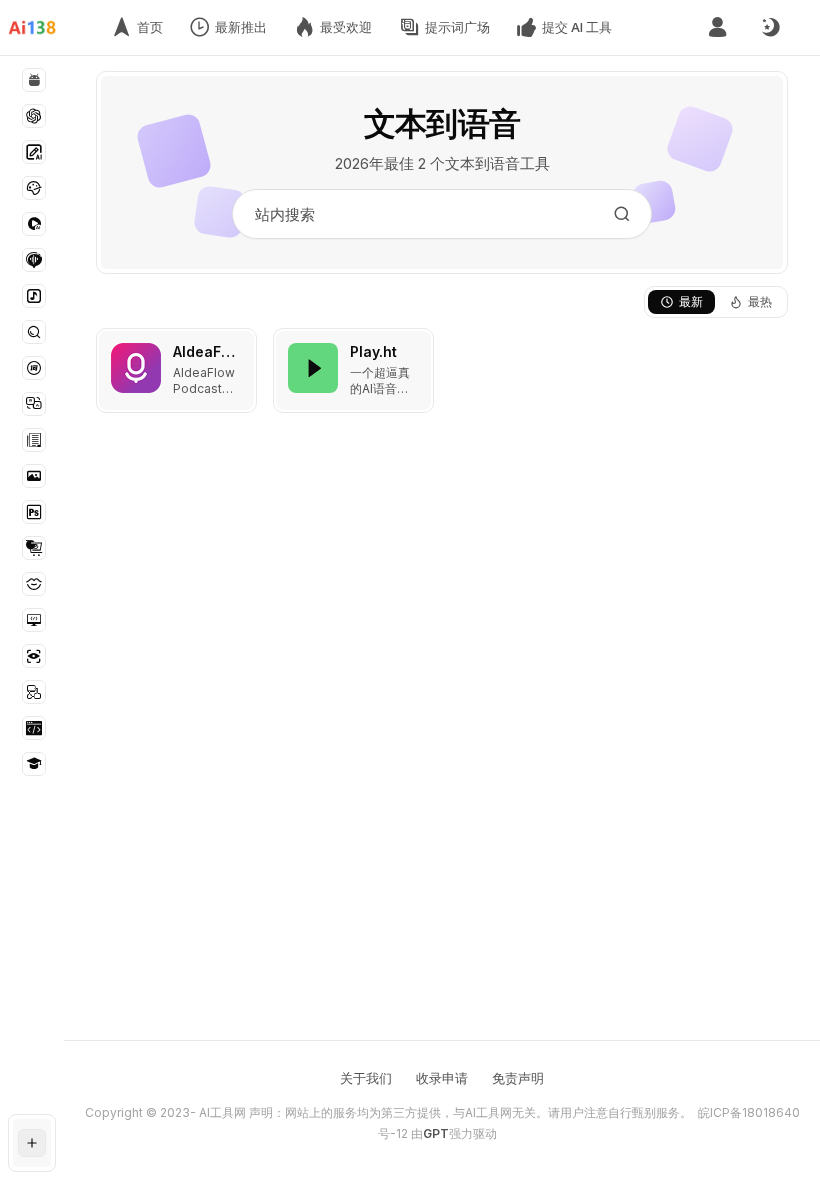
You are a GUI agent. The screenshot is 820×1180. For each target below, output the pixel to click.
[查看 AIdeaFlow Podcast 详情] (176, 370)
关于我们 (366, 1078)
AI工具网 (222, 1112)
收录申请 (442, 1078)
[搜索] (622, 214)
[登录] (717, 27)
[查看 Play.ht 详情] (353, 370)
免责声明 (518, 1078)
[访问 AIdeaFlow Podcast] (136, 368)
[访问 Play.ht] (313, 368)
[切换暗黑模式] (770, 28)
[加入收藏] (237, 348)
